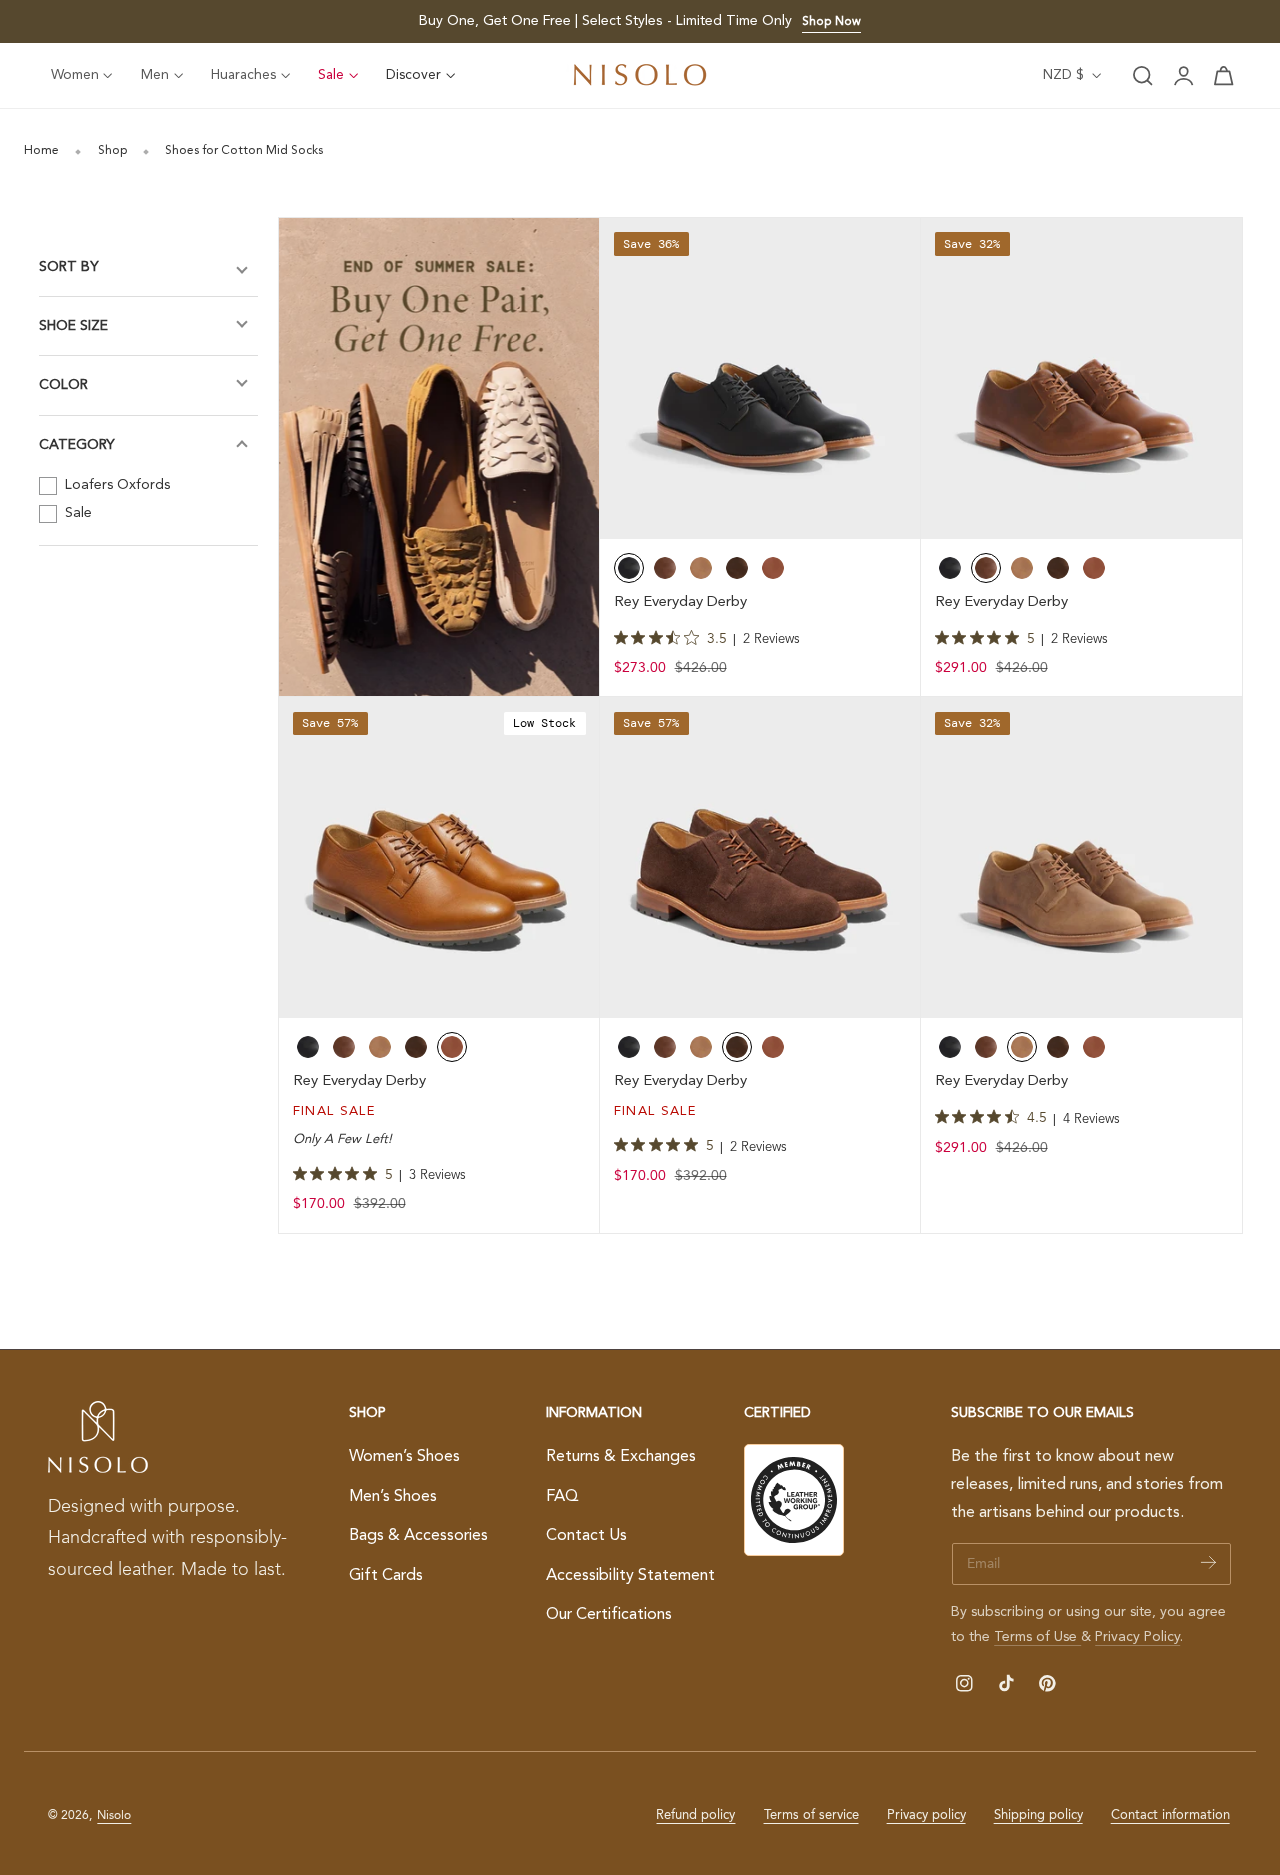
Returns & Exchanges (621, 1457)
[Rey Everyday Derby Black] (760, 378)
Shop (112, 151)
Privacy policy (926, 1815)
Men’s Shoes (393, 1497)
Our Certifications (609, 1616)
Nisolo (114, 1816)
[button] (1143, 76)
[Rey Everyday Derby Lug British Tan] (439, 857)
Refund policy (695, 1815)
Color (63, 386)
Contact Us (586, 1536)
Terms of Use (1037, 1637)
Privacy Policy (1137, 1637)
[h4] (439, 457)
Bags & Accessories (418, 1536)
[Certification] (794, 1500)
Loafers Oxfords (115, 485)
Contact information (1170, 1815)
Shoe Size (73, 326)
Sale (76, 513)
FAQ (562, 1497)
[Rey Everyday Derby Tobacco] (1081, 857)
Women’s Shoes (404, 1457)
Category (77, 445)
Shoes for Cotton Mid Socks (244, 151)
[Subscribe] (1208, 1562)
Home (41, 151)
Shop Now (831, 22)
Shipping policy (1038, 1815)
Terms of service (811, 1815)
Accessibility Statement (630, 1576)
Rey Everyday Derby (680, 602)
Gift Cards (386, 1576)
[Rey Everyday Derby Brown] (1081, 378)
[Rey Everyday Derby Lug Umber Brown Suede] (760, 857)
